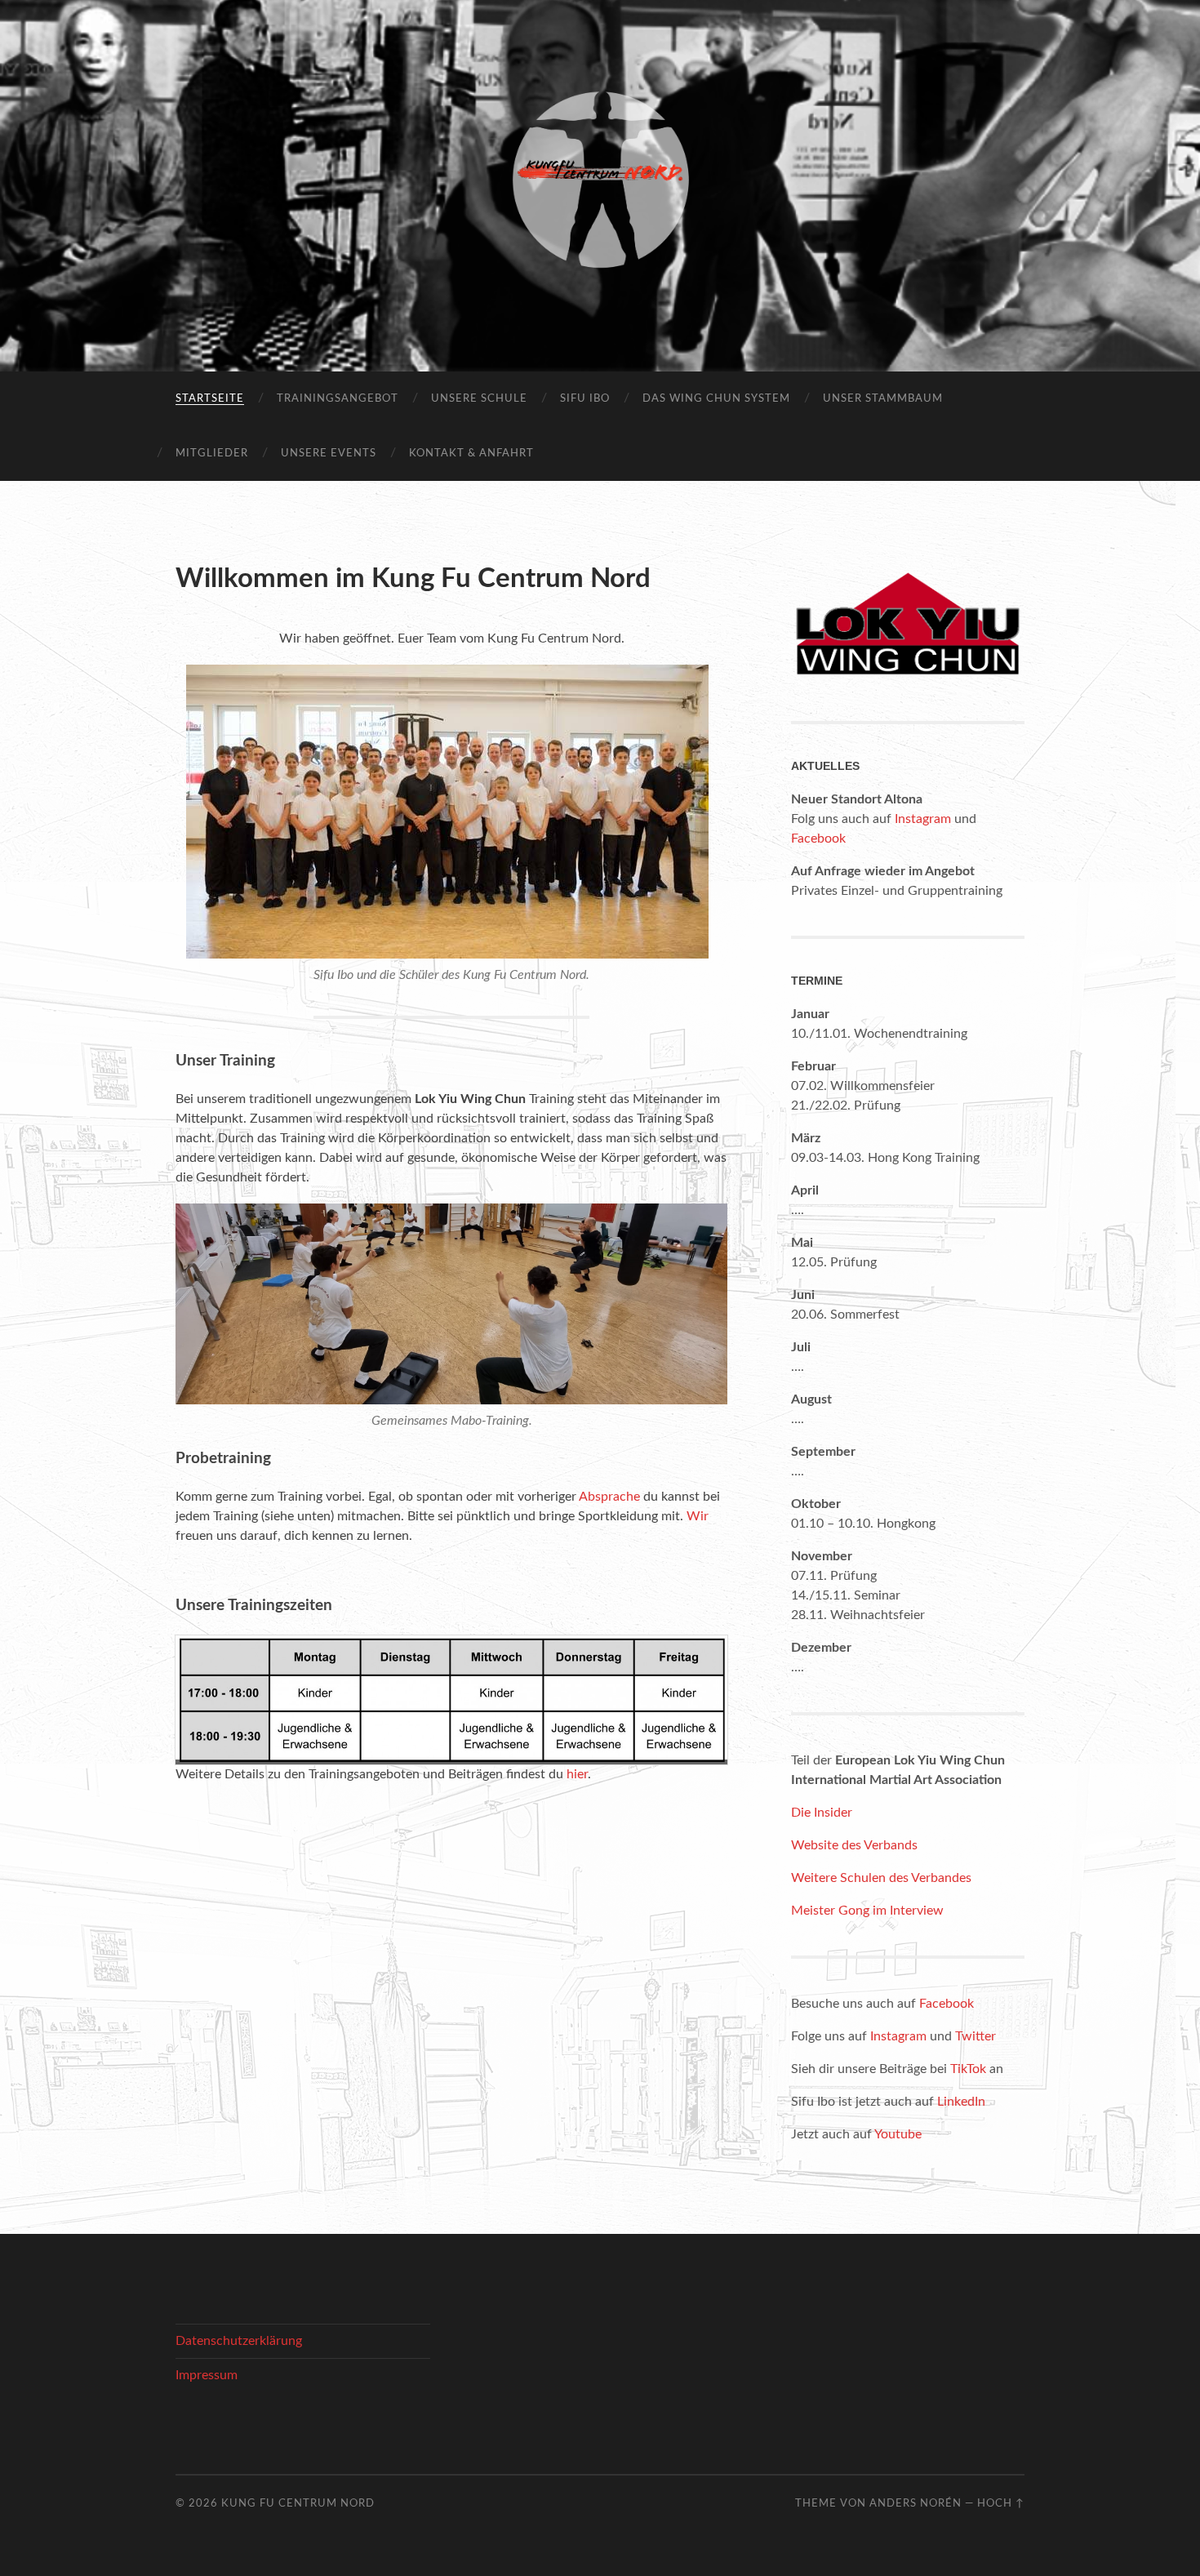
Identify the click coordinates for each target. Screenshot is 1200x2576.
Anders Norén (916, 2503)
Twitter (976, 2036)
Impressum (207, 2375)
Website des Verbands (854, 1845)
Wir (698, 1516)
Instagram (923, 819)
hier (577, 1774)
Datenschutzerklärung (239, 2341)
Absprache (609, 1497)
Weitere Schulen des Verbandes (881, 1878)
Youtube (898, 2134)
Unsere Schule (479, 399)
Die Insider (822, 1813)
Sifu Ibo (585, 399)
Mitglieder (212, 454)
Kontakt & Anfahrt (471, 454)
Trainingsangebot (338, 399)
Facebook (818, 839)
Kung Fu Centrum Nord (298, 2503)
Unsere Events (329, 454)
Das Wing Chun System (716, 399)
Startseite (210, 399)
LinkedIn (961, 2102)
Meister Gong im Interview (867, 1911)
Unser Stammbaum (883, 399)
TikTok (968, 2069)
